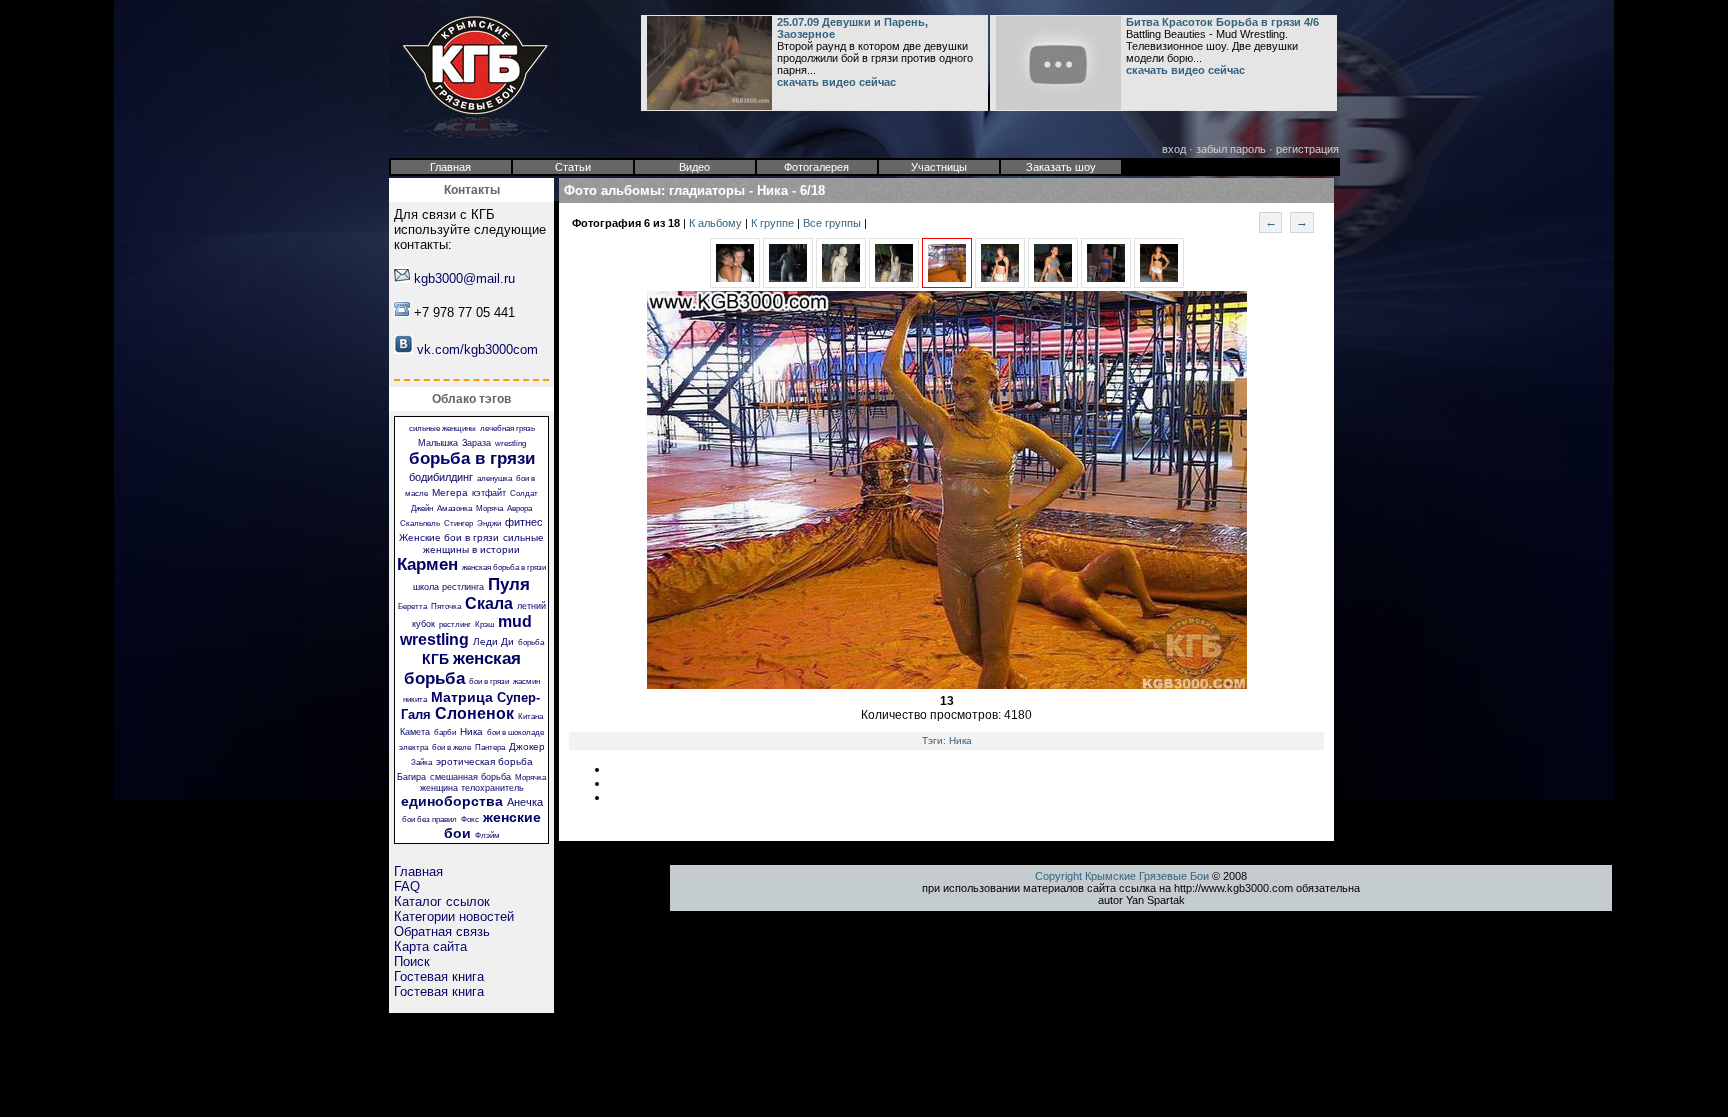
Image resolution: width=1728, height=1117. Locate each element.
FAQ (407, 886)
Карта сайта (430, 946)
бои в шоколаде (515, 732)
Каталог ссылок (442, 901)
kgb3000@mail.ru (464, 278)
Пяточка (446, 606)
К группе (774, 223)
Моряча (489, 508)
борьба (531, 642)
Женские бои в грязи (449, 537)
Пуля (509, 584)
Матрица (462, 697)
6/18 (812, 190)
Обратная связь (442, 931)
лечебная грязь (507, 428)
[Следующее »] (1000, 284)
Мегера (450, 492)
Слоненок (474, 713)
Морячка (530, 777)
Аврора (519, 508)
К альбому (717, 223)
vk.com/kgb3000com (477, 349)
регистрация (1307, 149)
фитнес (524, 522)
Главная (418, 871)
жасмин (526, 681)
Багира (411, 777)
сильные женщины (442, 428)
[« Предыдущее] (735, 284)
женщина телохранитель (472, 788)
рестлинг (455, 624)
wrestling (510, 443)
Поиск (412, 961)
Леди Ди (493, 641)
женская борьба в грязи (504, 567)
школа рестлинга (448, 587)
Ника (471, 731)
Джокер (527, 746)
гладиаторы (707, 190)
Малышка (438, 443)
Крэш (484, 624)
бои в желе (451, 747)
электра (413, 747)
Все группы (833, 223)
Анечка (525, 802)
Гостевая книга (439, 976)
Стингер (458, 523)
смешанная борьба (470, 777)
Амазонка (454, 508)
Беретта (412, 606)
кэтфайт (489, 493)
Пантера (490, 747)
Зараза (476, 443)
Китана (530, 716)
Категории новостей (454, 916)
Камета (415, 732)
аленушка (494, 478)
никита (415, 699)
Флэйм (487, 835)
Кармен (427, 564)
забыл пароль (1231, 149)
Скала (489, 603)
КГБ (435, 659)
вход (1174, 149)
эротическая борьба (484, 761)
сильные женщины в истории (483, 543)
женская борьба (463, 668)
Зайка (421, 762)
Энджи (489, 523)
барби (445, 732)
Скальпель (420, 523)
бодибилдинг (441, 477)
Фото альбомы (612, 190)
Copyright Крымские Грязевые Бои (1122, 876)
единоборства (452, 801)
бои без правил (429, 819)
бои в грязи (489, 681)
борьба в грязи (472, 458)
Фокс (470, 819)
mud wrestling (466, 630)
